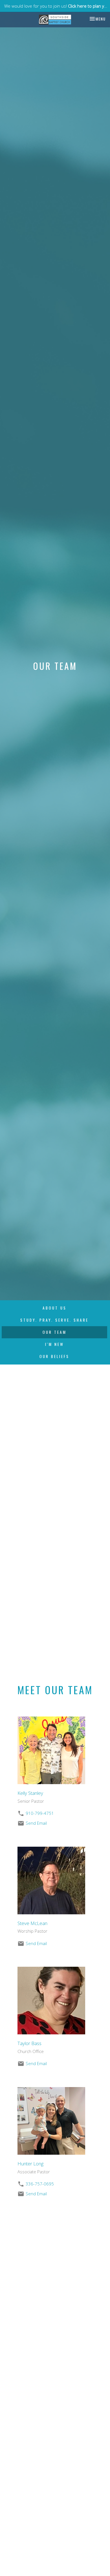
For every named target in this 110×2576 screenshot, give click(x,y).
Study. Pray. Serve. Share (54, 1320)
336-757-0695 (40, 2184)
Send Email (36, 1823)
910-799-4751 (40, 1813)
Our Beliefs (54, 1356)
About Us (55, 1308)
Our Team (55, 1332)
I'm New (55, 1344)
